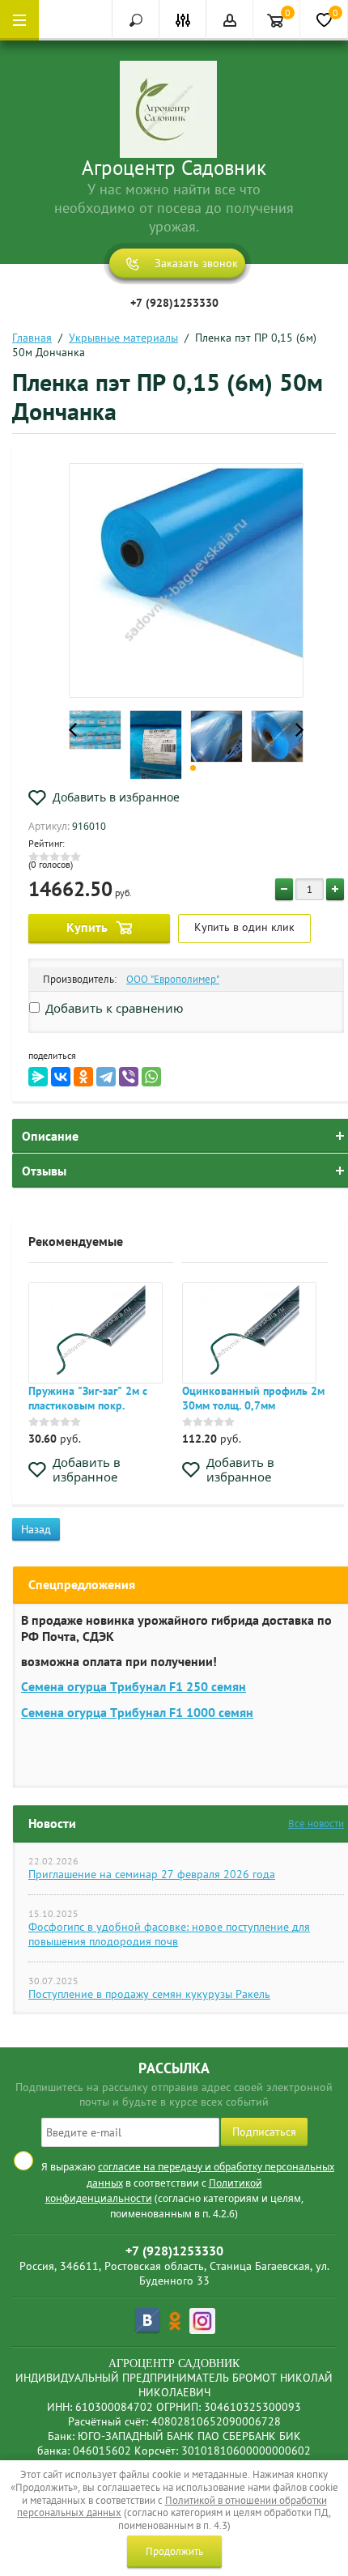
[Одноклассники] (83, 1077)
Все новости (316, 1824)
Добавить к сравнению (113, 1008)
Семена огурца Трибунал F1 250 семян (134, 1686)
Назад (36, 1529)
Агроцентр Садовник (174, 168)
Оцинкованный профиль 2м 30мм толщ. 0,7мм (253, 1398)
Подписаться (264, 2132)
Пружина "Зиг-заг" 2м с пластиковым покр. (88, 1398)
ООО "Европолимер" (173, 979)
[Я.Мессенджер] (38, 1077)
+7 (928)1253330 (174, 303)
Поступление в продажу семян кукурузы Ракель (149, 1994)
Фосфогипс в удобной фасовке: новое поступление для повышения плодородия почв (169, 1934)
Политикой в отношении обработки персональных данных (172, 2507)
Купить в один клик (244, 927)
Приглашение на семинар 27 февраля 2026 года (152, 1874)
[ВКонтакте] (61, 1077)
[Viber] (129, 1077)
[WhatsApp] (151, 1077)
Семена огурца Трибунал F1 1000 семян (137, 1712)
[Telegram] (106, 1077)
